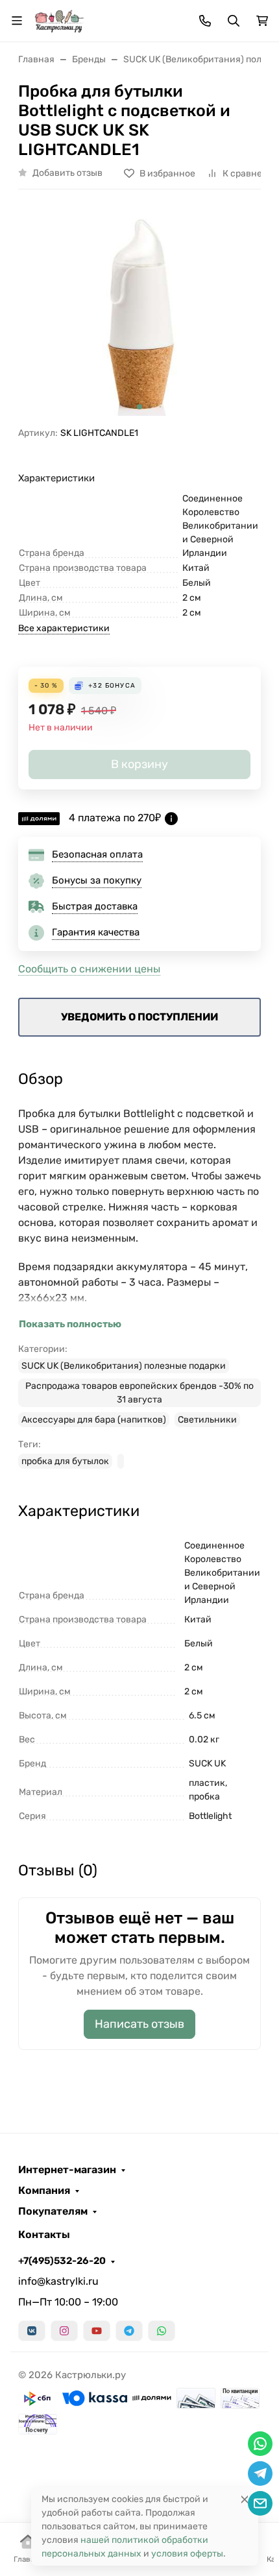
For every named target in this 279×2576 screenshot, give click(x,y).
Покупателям (53, 2211)
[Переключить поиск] (234, 21)
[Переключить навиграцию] (17, 21)
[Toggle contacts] (205, 21)
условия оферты (187, 2554)
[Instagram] (64, 2331)
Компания (44, 2191)
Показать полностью (70, 1324)
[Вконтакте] (32, 2331)
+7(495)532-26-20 (62, 2261)
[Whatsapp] (162, 2331)
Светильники (207, 1420)
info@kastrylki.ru (58, 2281)
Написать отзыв (139, 2024)
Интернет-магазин (67, 2170)
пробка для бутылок (65, 1461)
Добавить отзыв (67, 173)
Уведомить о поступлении (139, 1017)
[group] (139, 313)
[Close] (245, 2499)
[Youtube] (97, 2331)
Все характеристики (64, 628)
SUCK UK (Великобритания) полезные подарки (124, 1366)
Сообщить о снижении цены (89, 969)
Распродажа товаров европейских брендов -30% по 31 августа (139, 1393)
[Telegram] (129, 2331)
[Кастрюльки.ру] (59, 20)
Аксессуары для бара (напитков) (94, 1420)
